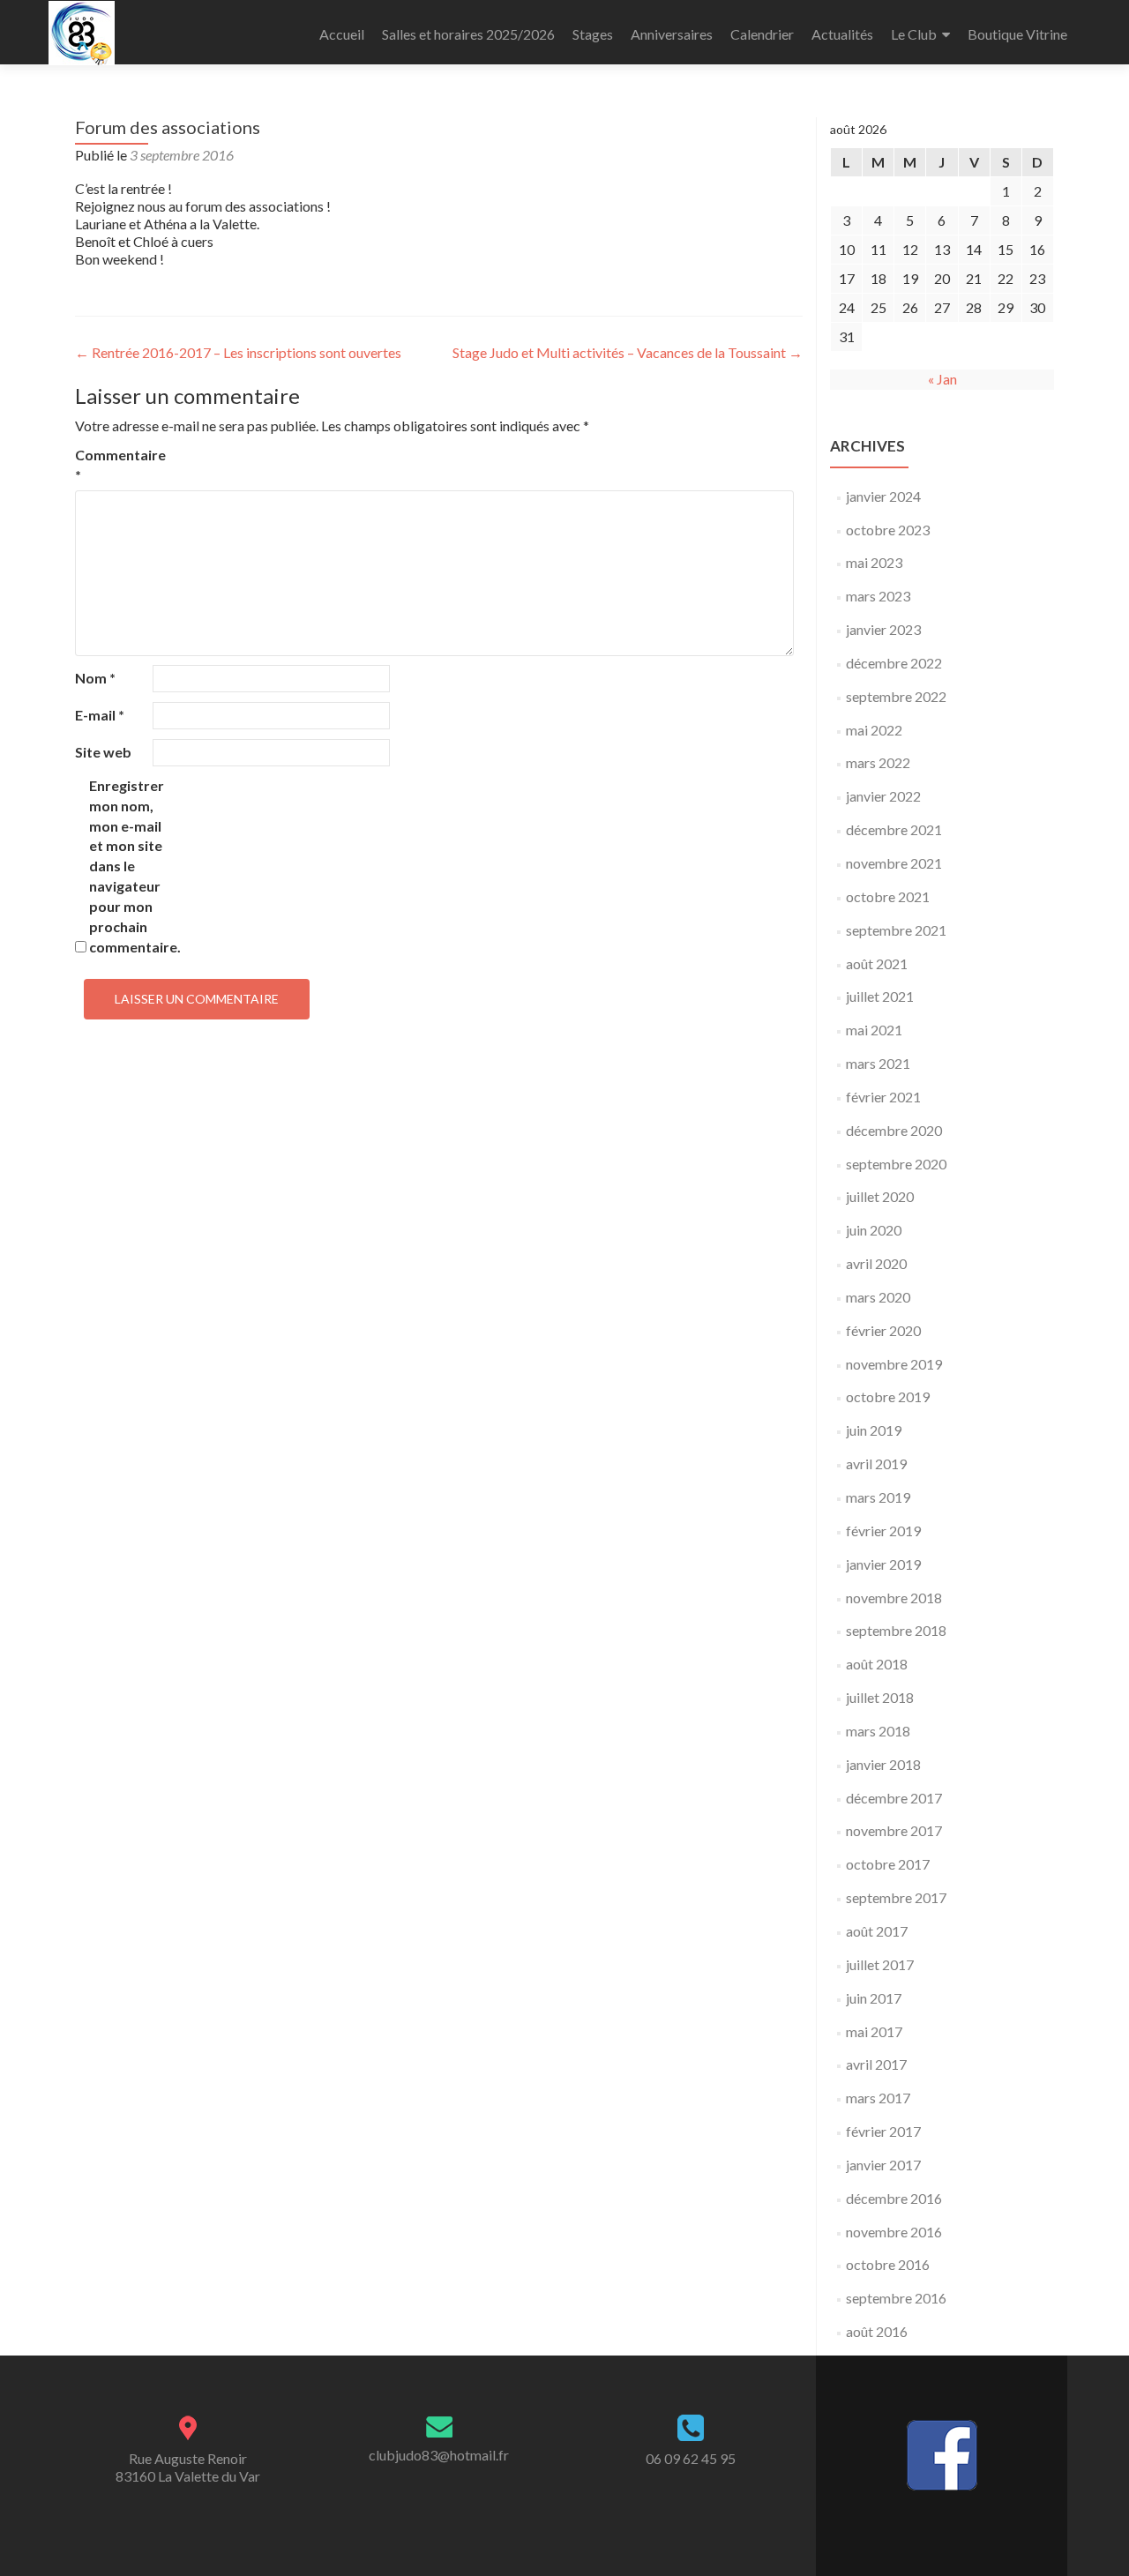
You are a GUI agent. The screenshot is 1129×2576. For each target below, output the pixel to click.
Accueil (342, 34)
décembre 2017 (894, 1798)
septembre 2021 (896, 930)
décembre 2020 (894, 1130)
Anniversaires (672, 34)
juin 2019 (874, 1430)
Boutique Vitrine (1017, 34)
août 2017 (877, 1931)
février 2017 (883, 2131)
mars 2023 (878, 596)
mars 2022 (878, 762)
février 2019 (883, 1531)
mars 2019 (878, 1497)
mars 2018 (878, 1731)
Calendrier (762, 34)
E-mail (100, 715)
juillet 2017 (880, 1964)
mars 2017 (878, 2098)
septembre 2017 (896, 1897)
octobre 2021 (888, 896)
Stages (593, 34)
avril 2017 (876, 2064)
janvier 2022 (883, 796)
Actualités (842, 34)
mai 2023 (874, 562)
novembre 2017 (894, 1830)
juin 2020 (874, 1230)
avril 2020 (876, 1263)
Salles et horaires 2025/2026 (468, 34)
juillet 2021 (880, 996)
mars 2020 (878, 1297)
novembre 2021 (894, 863)
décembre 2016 (894, 2198)
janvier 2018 (883, 1764)
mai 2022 (874, 730)
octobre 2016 (888, 2264)
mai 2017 (874, 2031)
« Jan (942, 379)
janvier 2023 (883, 629)
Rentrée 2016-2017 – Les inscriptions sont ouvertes (238, 352)
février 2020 (883, 1330)
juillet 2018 (880, 1697)
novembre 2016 (894, 2232)
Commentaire (112, 465)
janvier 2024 (883, 496)
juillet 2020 (880, 1196)
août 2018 (877, 1664)
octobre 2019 (888, 1396)
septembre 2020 (896, 1164)
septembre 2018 (896, 1630)
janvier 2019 (883, 1564)
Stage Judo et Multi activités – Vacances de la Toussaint (628, 352)
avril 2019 (876, 1463)
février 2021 (883, 1097)
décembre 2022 (894, 663)
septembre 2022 (896, 696)
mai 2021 (874, 1030)
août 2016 (877, 2331)
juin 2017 (874, 1998)
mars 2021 (878, 1063)
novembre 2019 (894, 1364)
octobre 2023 (888, 530)
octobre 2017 (888, 1864)
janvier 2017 (883, 2165)
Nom (95, 678)
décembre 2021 (894, 829)
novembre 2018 (894, 1598)
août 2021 (877, 963)
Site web (103, 752)
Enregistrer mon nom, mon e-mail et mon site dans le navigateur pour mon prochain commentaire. (127, 866)
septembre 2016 (896, 2298)
